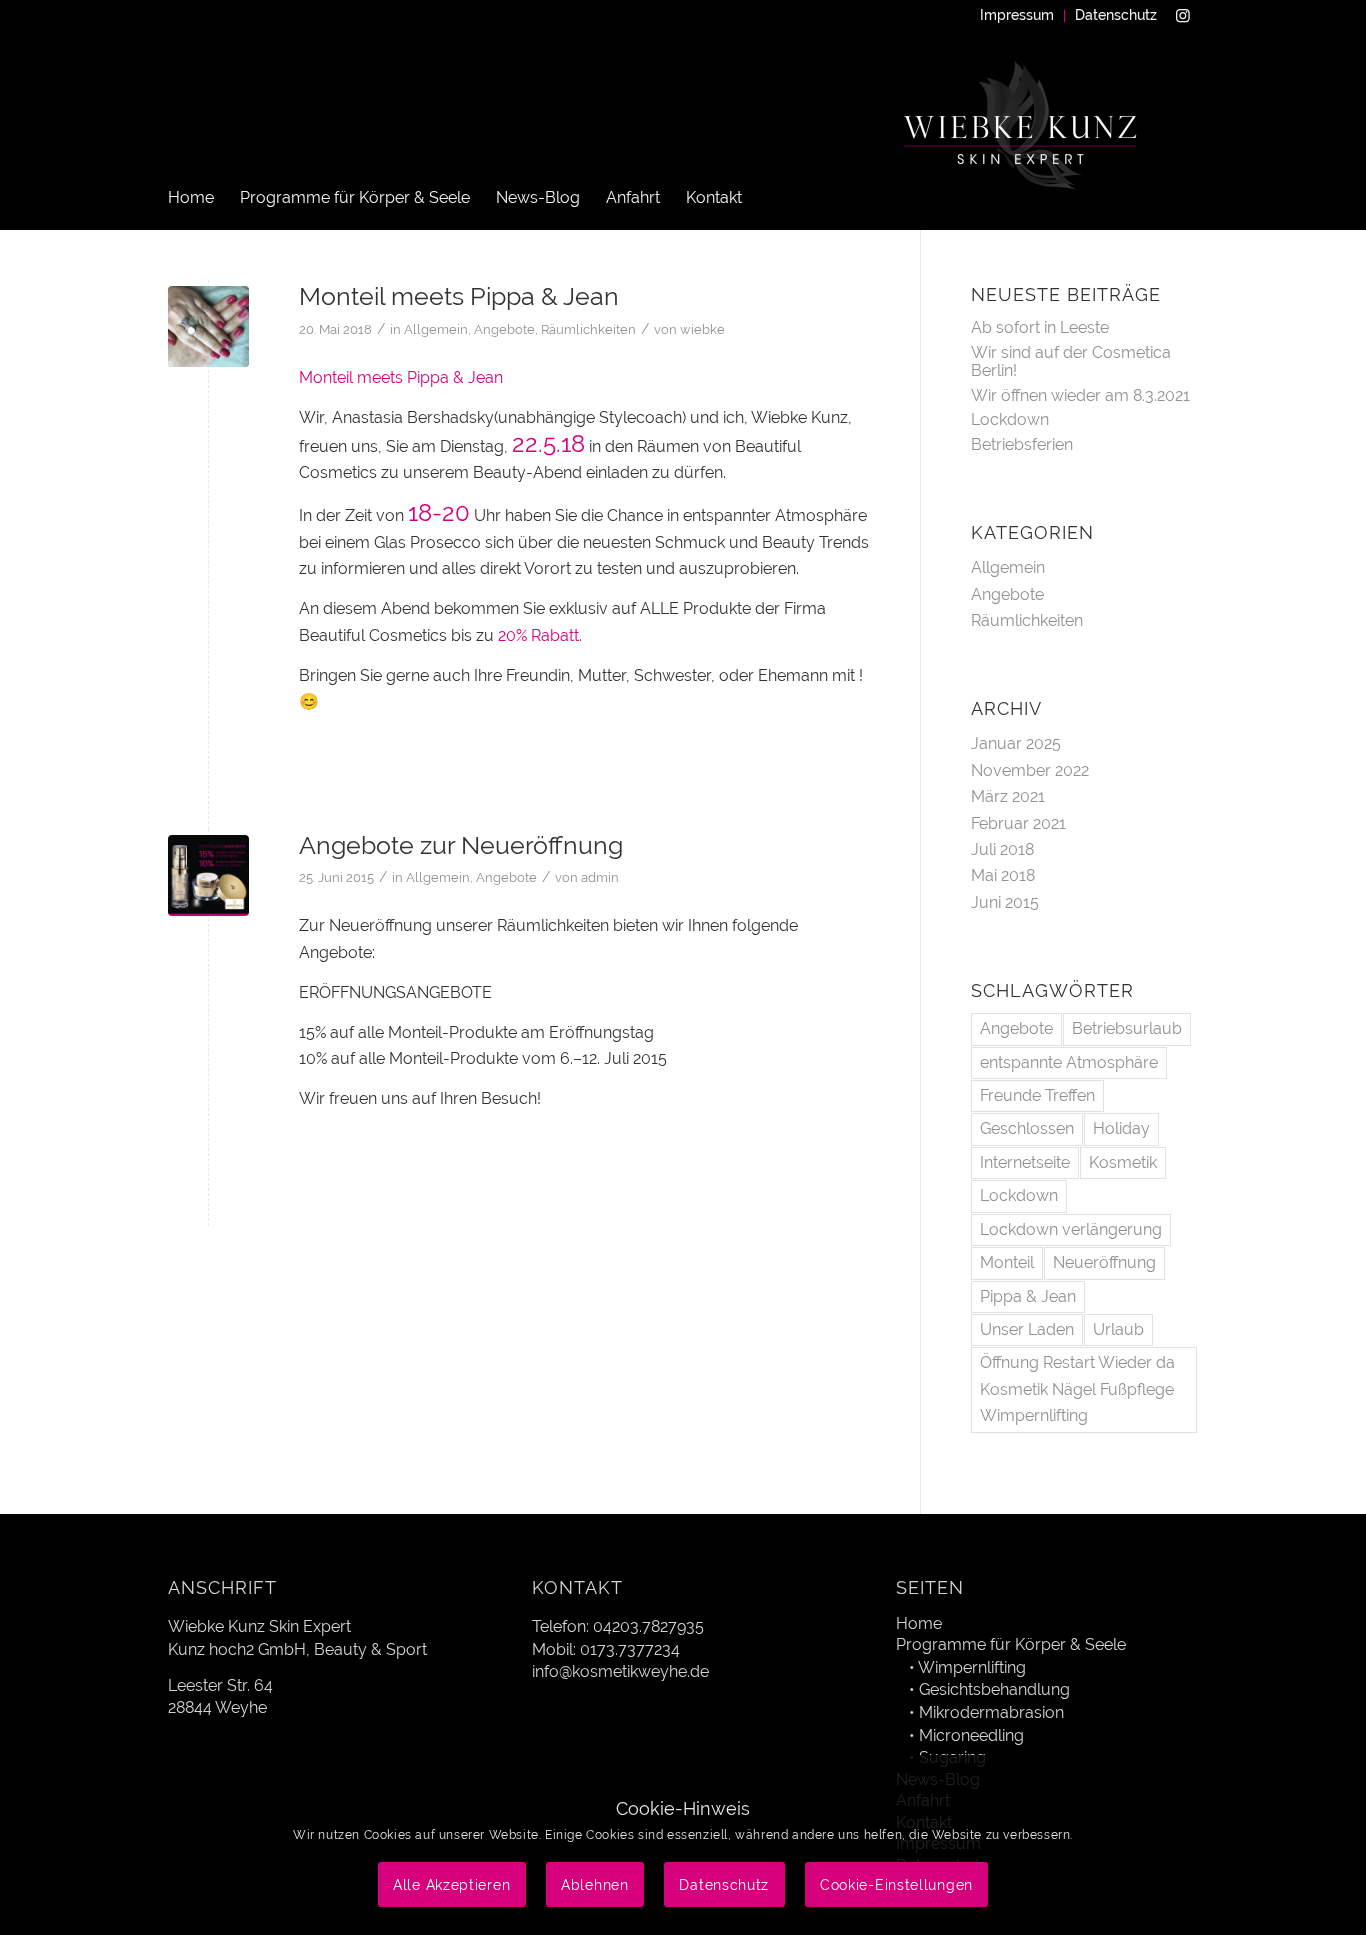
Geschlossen (1027, 1128)
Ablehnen (595, 1885)
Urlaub (1118, 1329)
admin (600, 877)
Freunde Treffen (1037, 1095)
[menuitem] (1017, 16)
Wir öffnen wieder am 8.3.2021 (1080, 395)
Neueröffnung (1104, 1262)
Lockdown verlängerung (1071, 1229)
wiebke (702, 329)
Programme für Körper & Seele (1011, 1644)
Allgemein (436, 329)
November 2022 (1030, 770)
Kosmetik (1123, 1162)
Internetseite (1025, 1162)
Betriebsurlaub (1127, 1028)
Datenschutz (1116, 15)
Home (919, 1623)
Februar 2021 (1018, 823)
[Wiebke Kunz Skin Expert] (1023, 150)
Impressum (1017, 15)
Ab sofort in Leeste (1040, 327)
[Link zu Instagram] (1183, 15)
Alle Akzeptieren (451, 1885)
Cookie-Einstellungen (896, 1885)
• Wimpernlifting (967, 1667)
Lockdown (1010, 419)
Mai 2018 (1003, 875)
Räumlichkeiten (588, 329)
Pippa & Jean (1028, 1296)
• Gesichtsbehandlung (989, 1689)
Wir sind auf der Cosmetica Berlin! (1071, 362)
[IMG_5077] (208, 326)
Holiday (1121, 1128)
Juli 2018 (1002, 849)
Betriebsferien (1022, 444)
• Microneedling (966, 1735)
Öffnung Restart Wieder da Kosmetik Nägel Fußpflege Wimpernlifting (1077, 1389)
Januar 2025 (1016, 743)
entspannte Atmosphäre (1069, 1062)
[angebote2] (208, 875)
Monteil (1007, 1262)
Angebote (504, 329)
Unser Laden (1027, 1329)
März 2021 (1008, 796)
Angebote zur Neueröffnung (461, 845)
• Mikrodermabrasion (986, 1712)
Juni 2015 (1005, 902)
